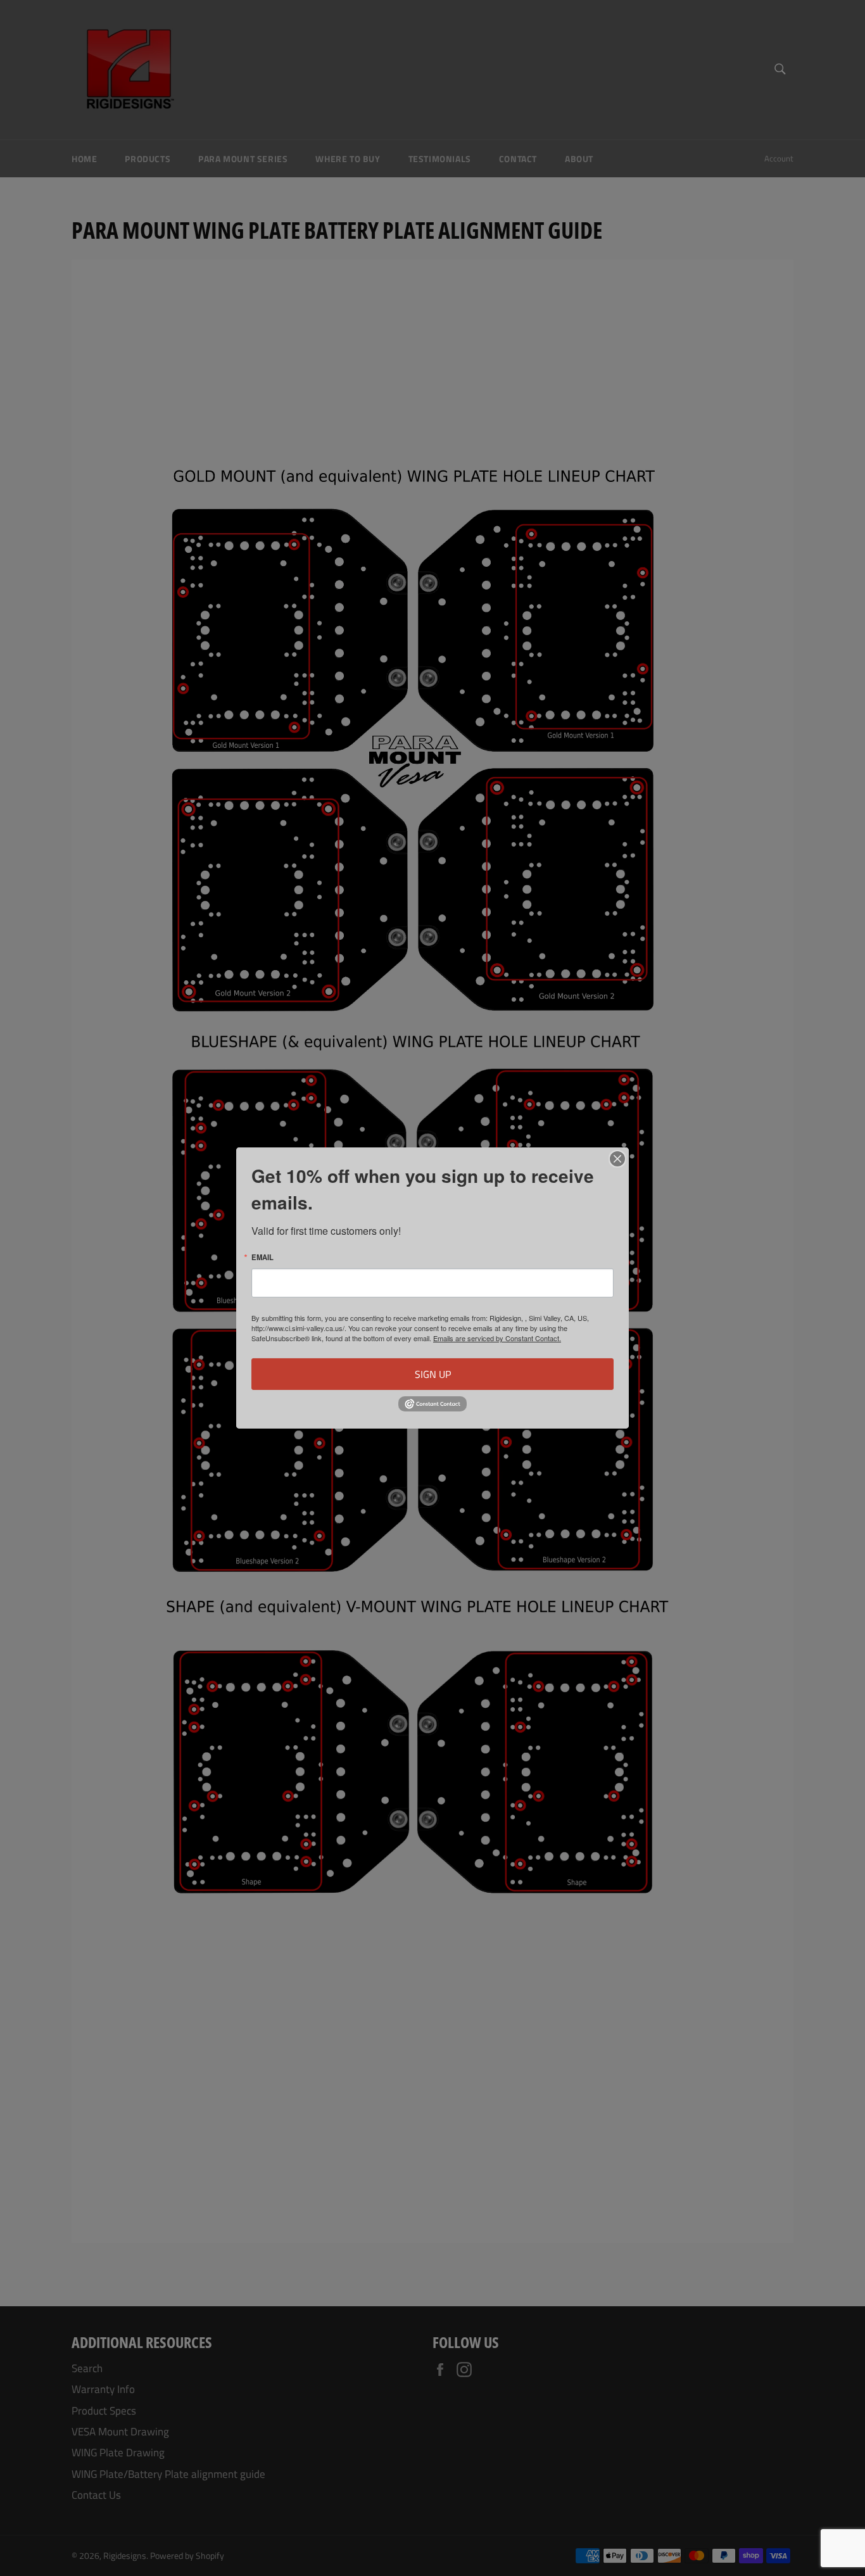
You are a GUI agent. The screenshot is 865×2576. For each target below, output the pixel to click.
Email (262, 1257)
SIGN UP (433, 1374)
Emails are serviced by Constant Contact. (497, 1338)
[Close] (617, 1159)
